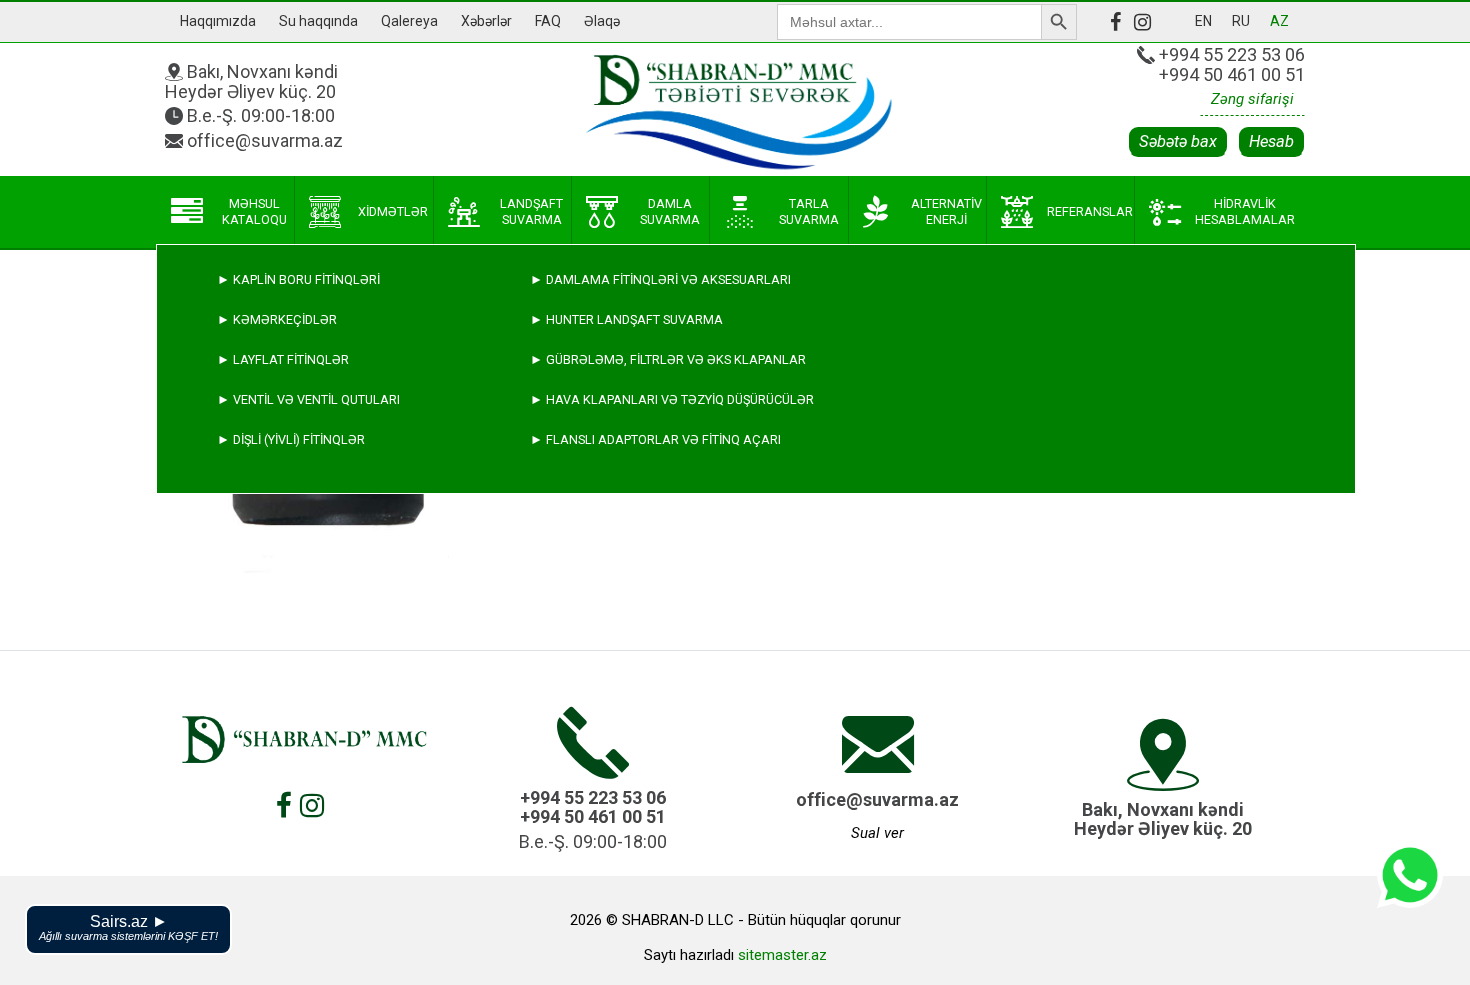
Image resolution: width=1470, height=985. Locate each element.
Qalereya (409, 21)
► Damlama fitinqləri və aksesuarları (660, 279)
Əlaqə (602, 21)
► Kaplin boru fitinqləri (298, 279)
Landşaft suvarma (531, 211)
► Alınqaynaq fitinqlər (297, 639)
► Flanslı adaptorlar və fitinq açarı (655, 439)
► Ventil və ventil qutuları (308, 399)
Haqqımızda (218, 21)
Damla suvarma (670, 211)
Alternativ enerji (946, 211)
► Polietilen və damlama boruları (333, 599)
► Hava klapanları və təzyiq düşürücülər (672, 399)
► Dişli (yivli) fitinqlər (291, 439)
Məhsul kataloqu (254, 211)
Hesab (1271, 141)
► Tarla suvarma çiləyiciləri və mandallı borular (389, 559)
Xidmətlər (393, 211)
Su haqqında (318, 21)
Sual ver (877, 833)
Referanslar (1090, 211)
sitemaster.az (782, 955)
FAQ (548, 21)
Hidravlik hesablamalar (1245, 211)
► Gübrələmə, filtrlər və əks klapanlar (668, 359)
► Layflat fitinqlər (283, 359)
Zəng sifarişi (1252, 99)
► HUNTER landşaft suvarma (626, 319)
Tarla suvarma (809, 211)
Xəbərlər (486, 21)
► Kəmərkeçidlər (277, 319)
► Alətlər (253, 719)
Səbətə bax (1178, 141)
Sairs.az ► (128, 927)
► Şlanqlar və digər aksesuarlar (332, 679)
